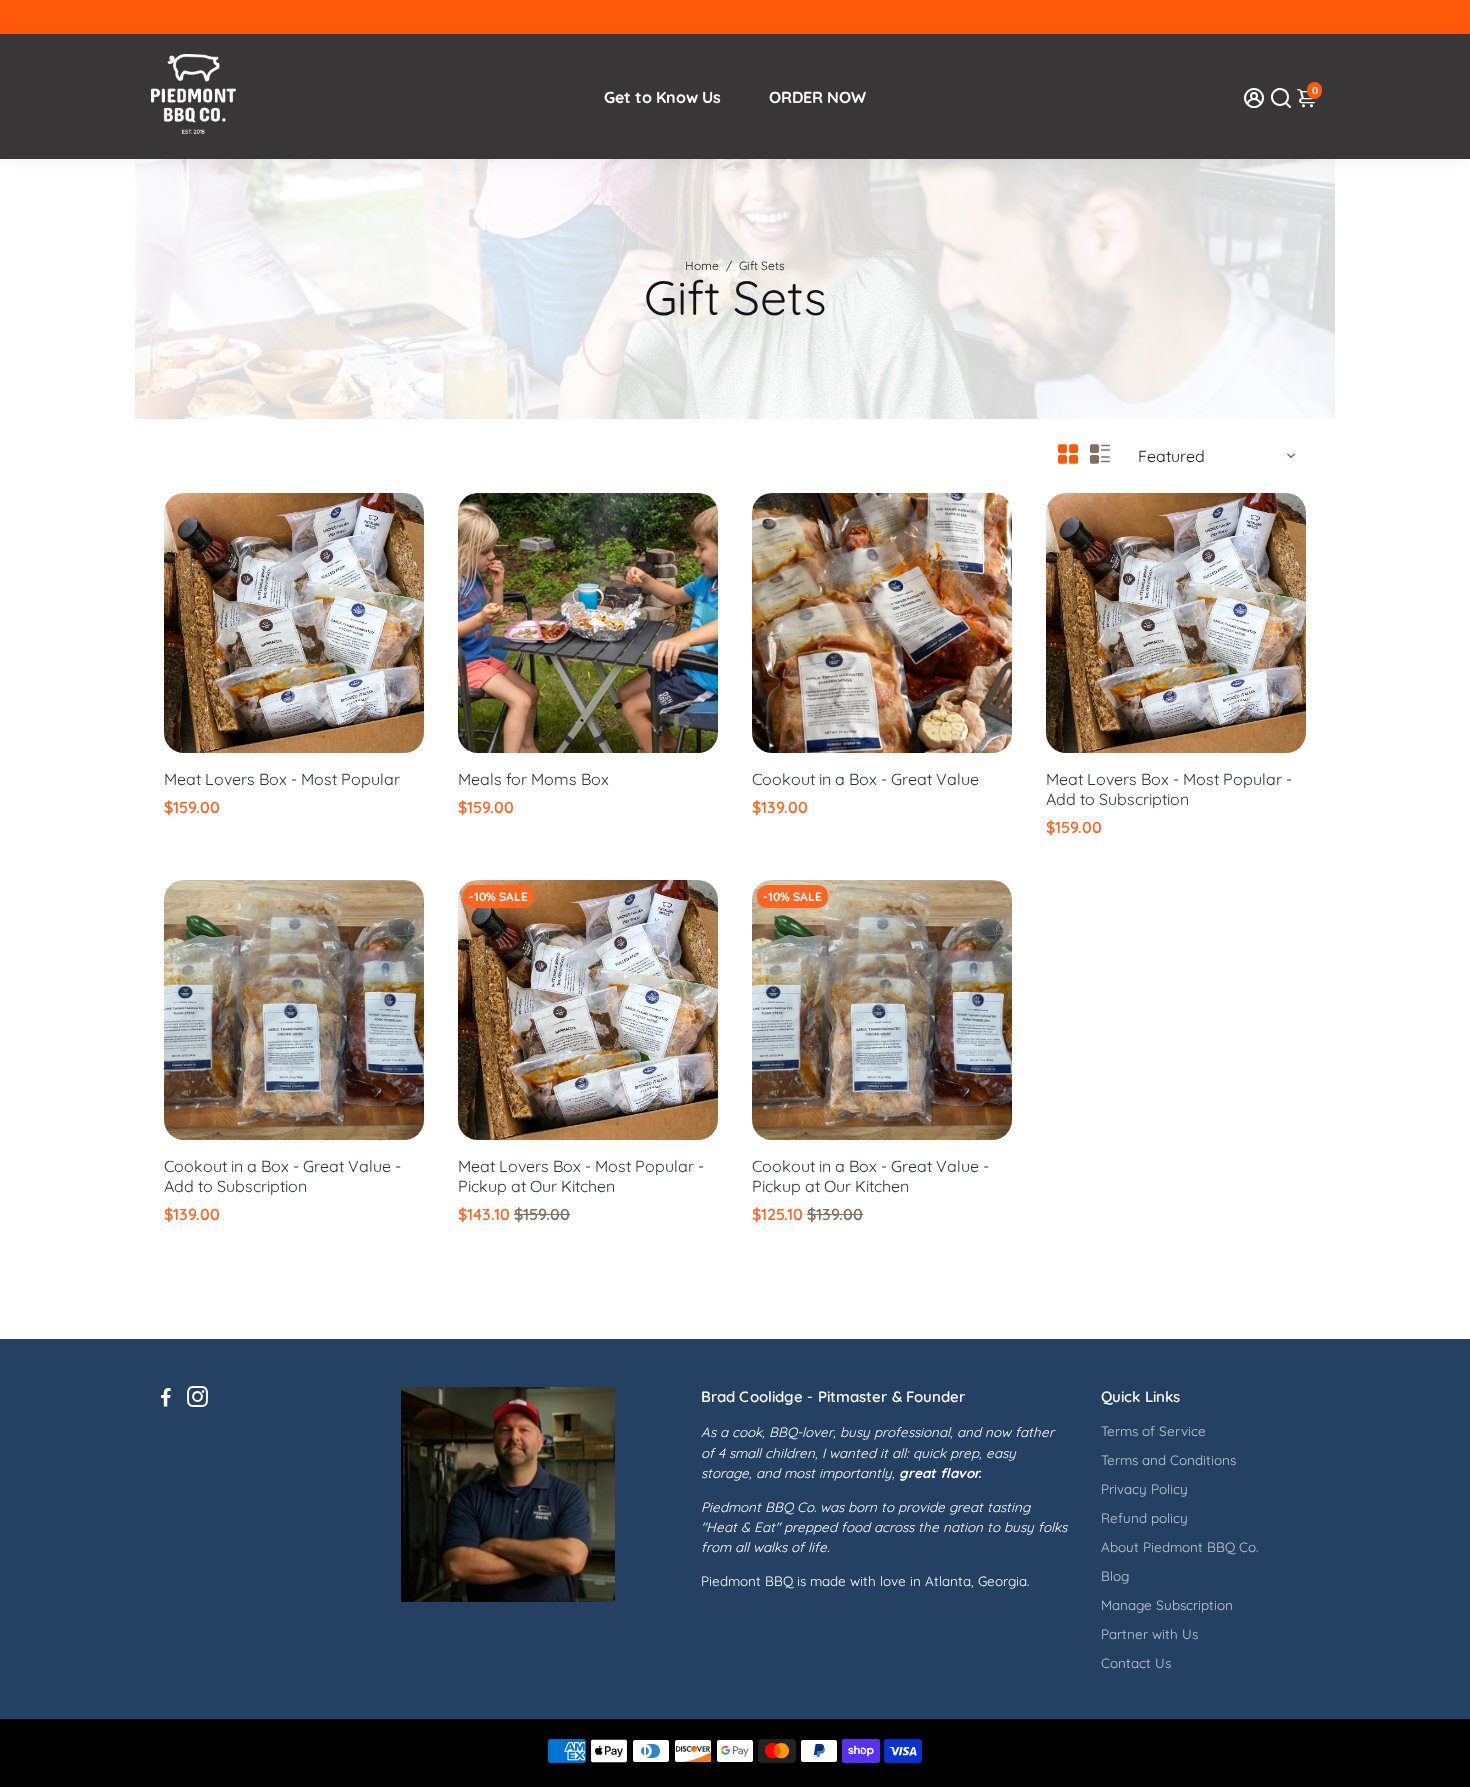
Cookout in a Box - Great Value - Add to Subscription (282, 1176)
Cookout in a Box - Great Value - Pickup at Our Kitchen (870, 1176)
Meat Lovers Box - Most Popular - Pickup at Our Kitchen (581, 1176)
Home (702, 265)
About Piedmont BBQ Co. (1179, 1546)
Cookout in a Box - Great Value (865, 779)
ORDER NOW (817, 97)
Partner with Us (1149, 1633)
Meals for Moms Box (533, 779)
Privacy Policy (1144, 1488)
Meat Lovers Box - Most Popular (282, 779)
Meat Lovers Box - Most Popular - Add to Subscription (1169, 789)
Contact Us (1136, 1662)
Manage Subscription (1167, 1604)
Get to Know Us (662, 97)
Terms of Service (1153, 1430)
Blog (1115, 1575)
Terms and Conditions (1168, 1459)
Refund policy (1144, 1517)
